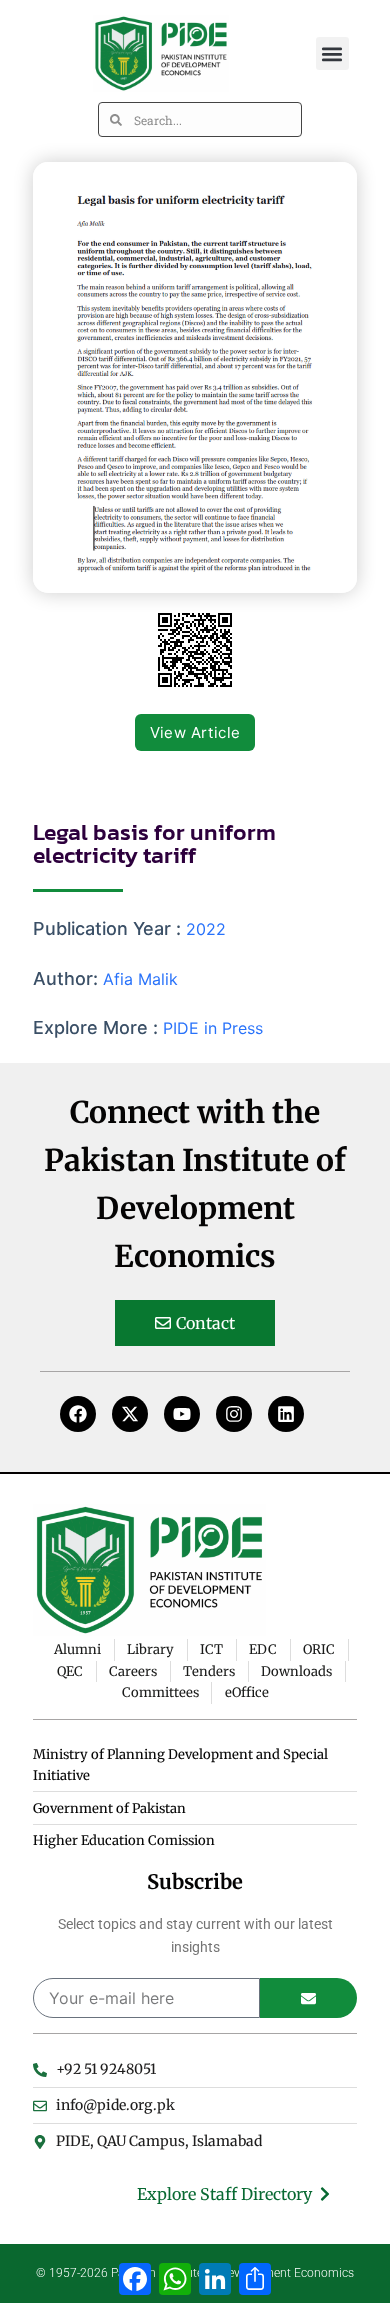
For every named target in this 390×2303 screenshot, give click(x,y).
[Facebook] (78, 1414)
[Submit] (308, 1998)
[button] (332, 53)
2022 (206, 929)
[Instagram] (234, 1414)
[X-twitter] (130, 1414)
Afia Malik (140, 979)
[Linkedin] (286, 1414)
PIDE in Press (213, 1028)
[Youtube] (182, 1414)
